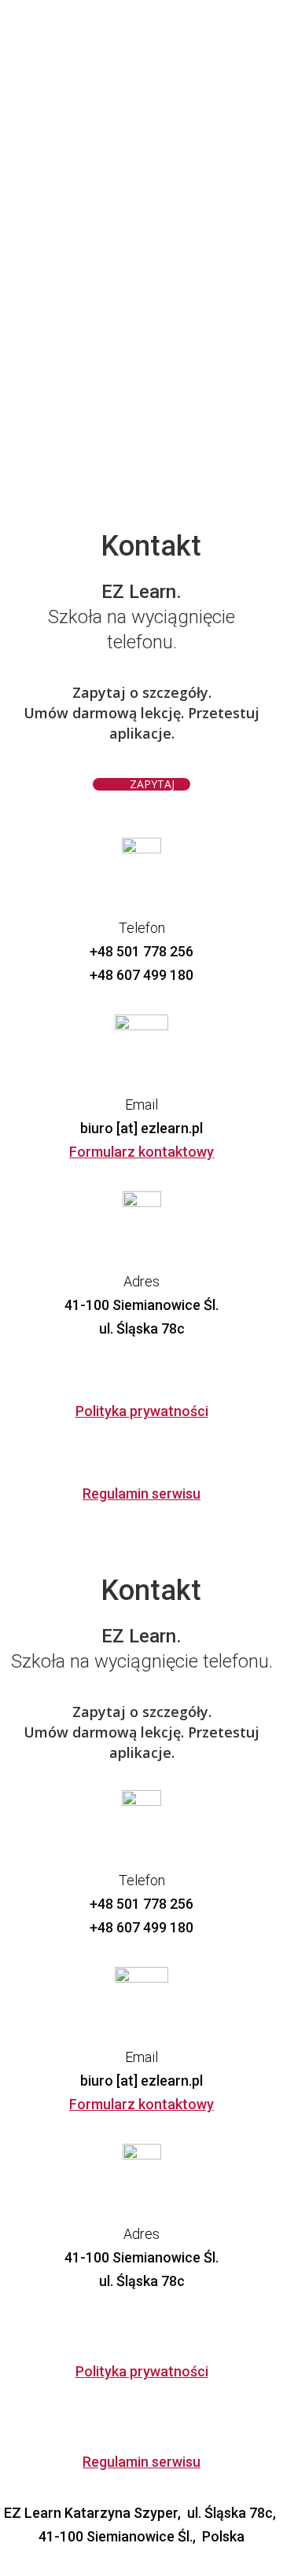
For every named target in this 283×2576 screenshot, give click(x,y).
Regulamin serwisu (141, 1493)
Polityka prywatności (142, 1411)
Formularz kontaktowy (141, 1152)
